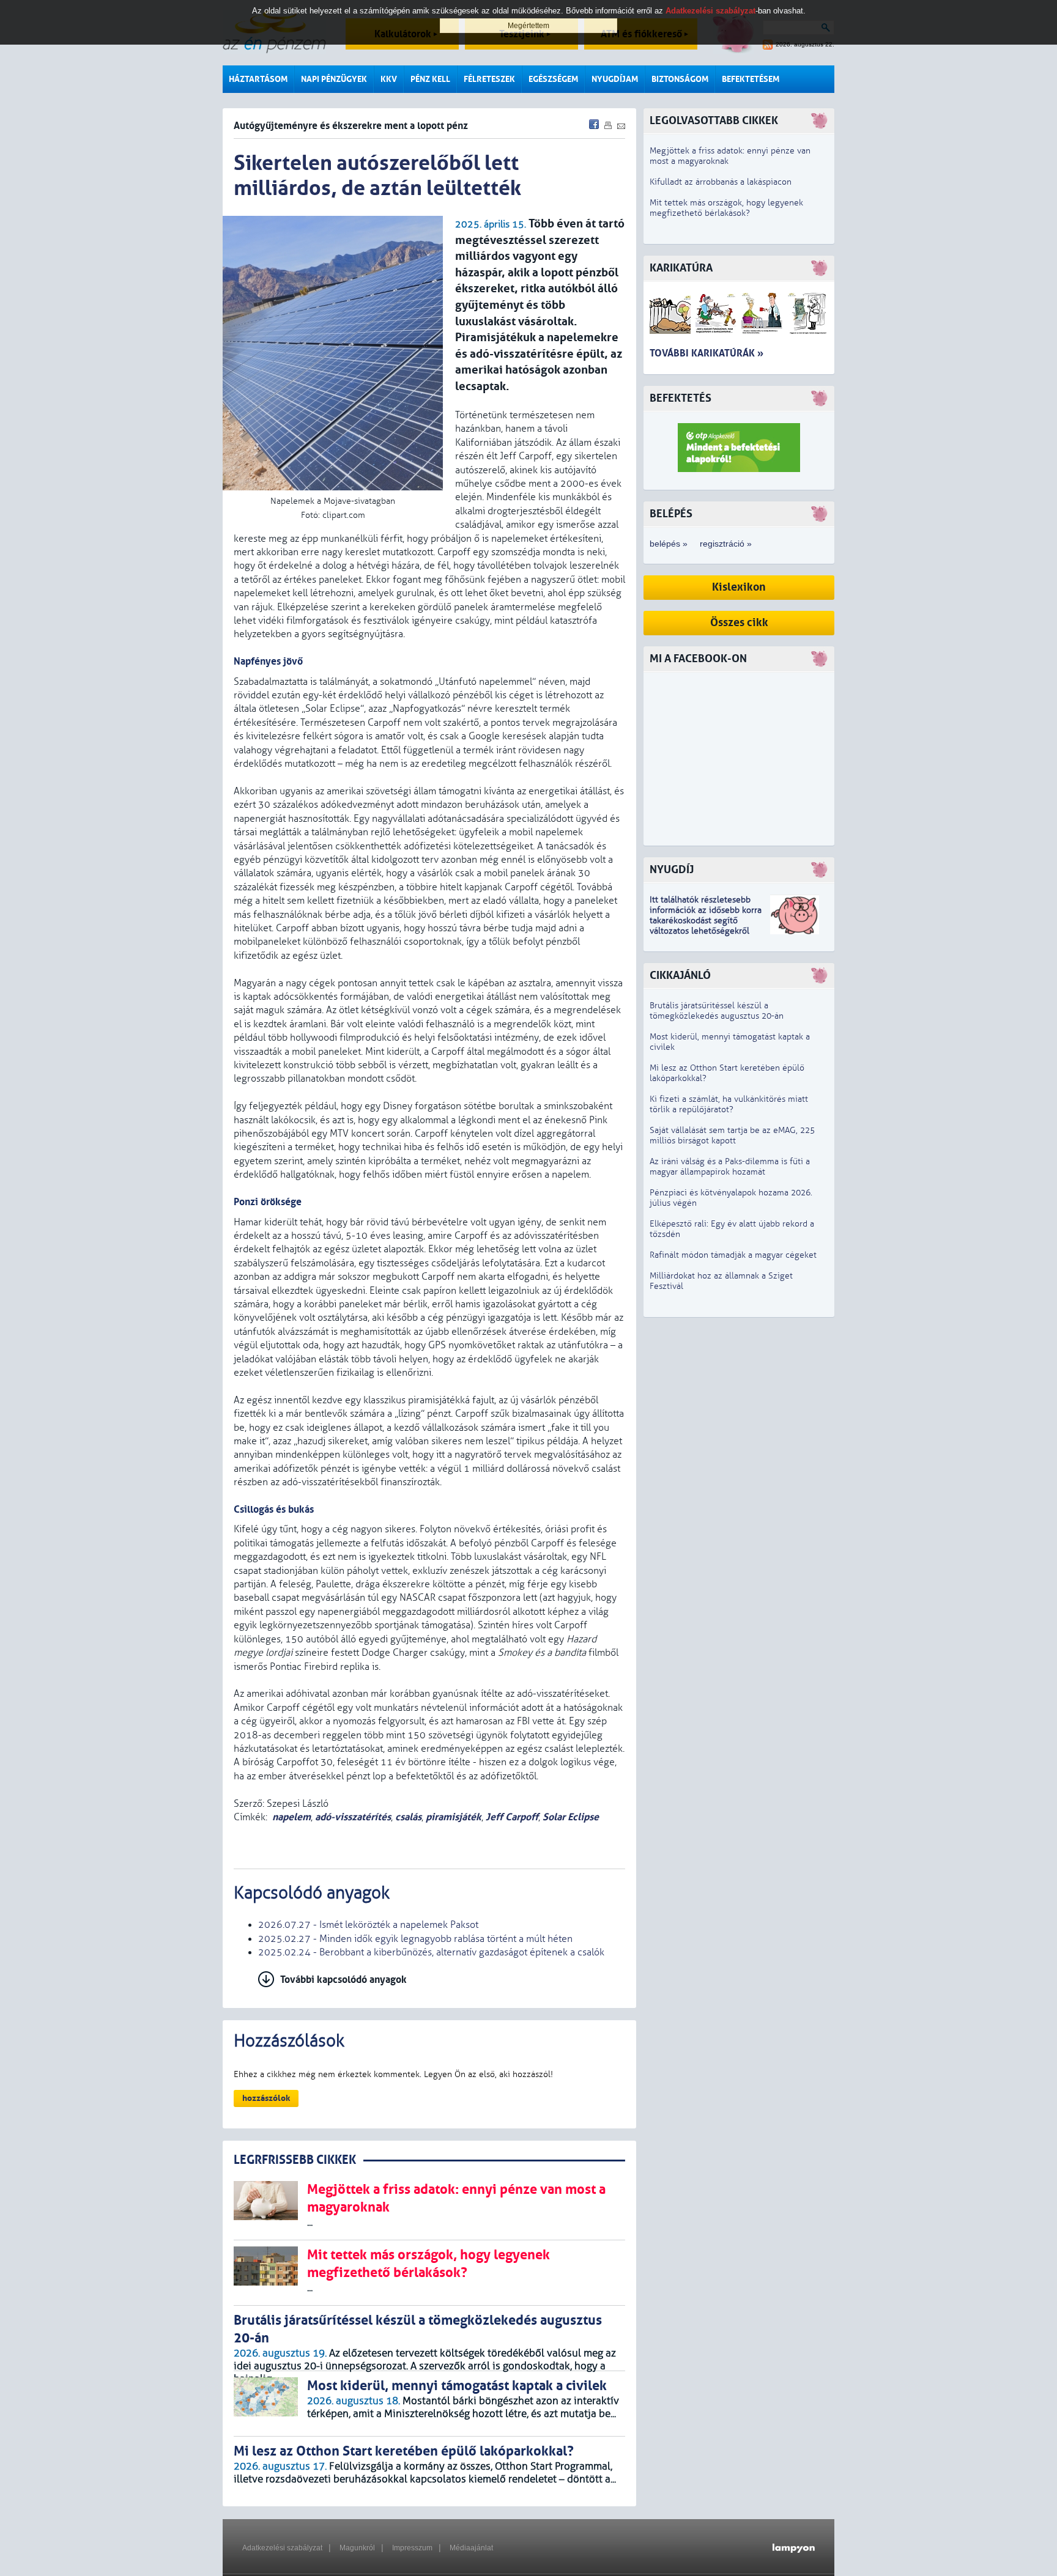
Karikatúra (681, 268)
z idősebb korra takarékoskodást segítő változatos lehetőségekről (706, 921)
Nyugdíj (672, 870)
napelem (291, 1817)
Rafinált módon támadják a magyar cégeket (733, 1255)
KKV (389, 79)
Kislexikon (739, 587)
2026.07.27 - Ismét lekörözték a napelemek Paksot (368, 1925)
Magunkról (357, 2548)
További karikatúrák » (707, 353)
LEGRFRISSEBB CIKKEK (295, 2160)
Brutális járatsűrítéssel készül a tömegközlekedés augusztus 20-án (717, 1011)
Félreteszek (489, 79)
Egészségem (553, 79)
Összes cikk (739, 623)
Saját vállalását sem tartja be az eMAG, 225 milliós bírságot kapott (732, 1135)
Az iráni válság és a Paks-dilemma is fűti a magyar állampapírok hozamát (730, 1167)
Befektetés (681, 398)
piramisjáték (454, 1817)
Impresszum (412, 2548)
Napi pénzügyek (334, 79)
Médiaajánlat (471, 2548)
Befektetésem (751, 79)
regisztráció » (726, 544)
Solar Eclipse (571, 1817)
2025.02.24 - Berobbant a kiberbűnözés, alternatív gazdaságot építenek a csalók (431, 1952)
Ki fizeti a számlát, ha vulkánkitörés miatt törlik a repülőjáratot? (729, 1104)
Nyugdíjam (615, 79)
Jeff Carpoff (512, 1817)
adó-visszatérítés (353, 1817)
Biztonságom (680, 79)
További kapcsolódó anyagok (343, 1980)
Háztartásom (258, 79)
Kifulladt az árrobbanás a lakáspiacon (721, 182)
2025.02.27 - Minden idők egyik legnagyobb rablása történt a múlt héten (415, 1939)
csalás (408, 1817)
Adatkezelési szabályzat (282, 2548)
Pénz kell (430, 79)
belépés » (669, 544)
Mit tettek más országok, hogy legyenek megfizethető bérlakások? (726, 208)
